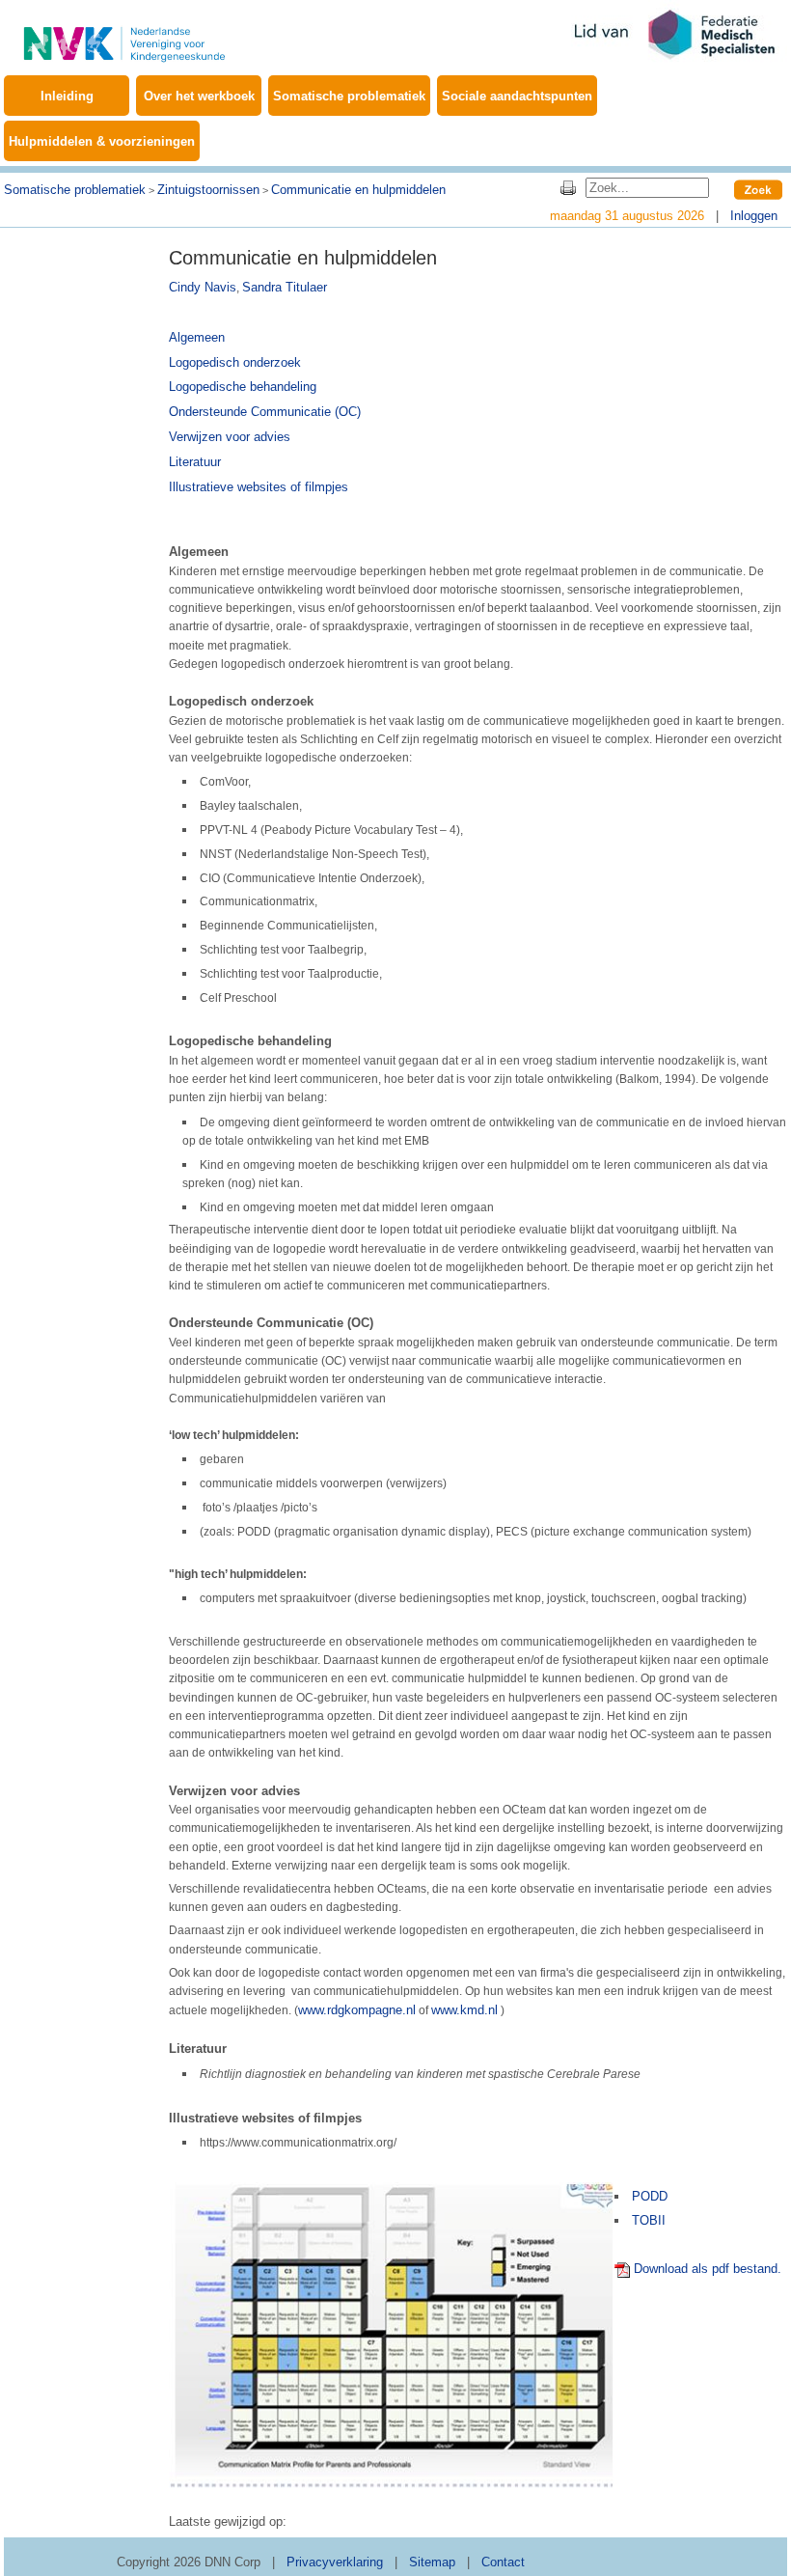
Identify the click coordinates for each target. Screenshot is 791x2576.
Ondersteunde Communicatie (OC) (265, 412)
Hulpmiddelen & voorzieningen (102, 141)
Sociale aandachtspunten (517, 96)
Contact (503, 2562)
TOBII (649, 2220)
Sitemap (432, 2562)
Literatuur (195, 462)
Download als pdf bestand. (708, 2269)
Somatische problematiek (349, 96)
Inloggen (754, 216)
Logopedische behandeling (243, 387)
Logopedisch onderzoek (235, 362)
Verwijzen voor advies (230, 437)
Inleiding (67, 96)
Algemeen (197, 337)
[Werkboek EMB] (124, 33)
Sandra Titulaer (285, 287)
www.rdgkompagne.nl (357, 2010)
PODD (650, 2196)
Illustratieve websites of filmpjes (259, 487)
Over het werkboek (199, 96)
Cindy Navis (203, 287)
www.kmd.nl (464, 2010)
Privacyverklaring (335, 2562)
